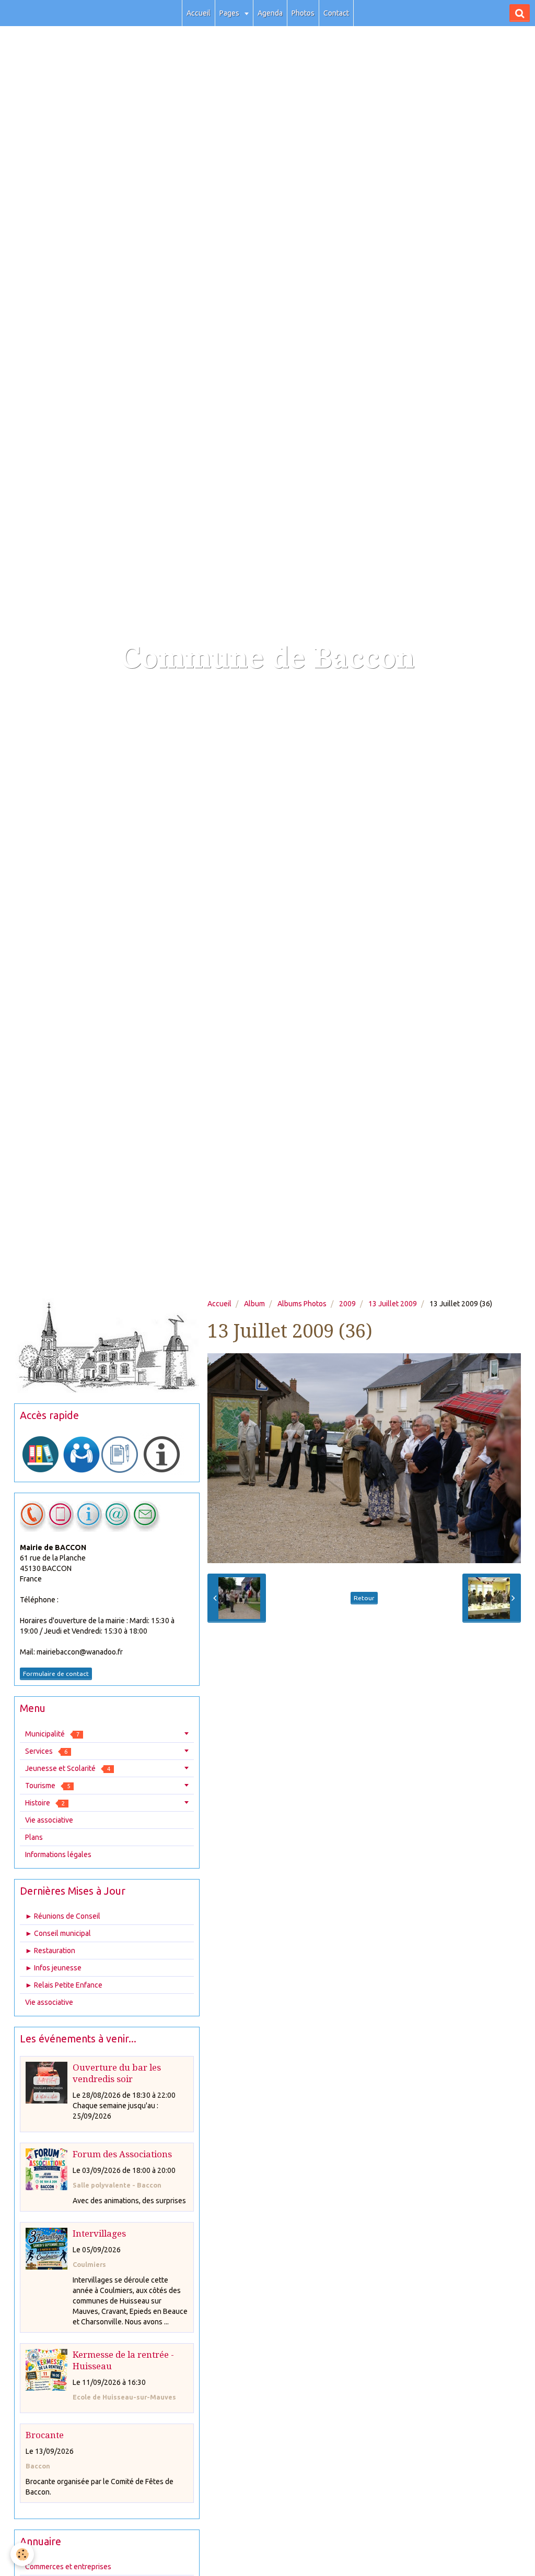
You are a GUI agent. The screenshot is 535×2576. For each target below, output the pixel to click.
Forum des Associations (122, 2154)
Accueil (199, 13)
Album (254, 1304)
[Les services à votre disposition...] (82, 1454)
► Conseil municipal (58, 1933)
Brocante (45, 2435)
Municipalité (52, 1734)
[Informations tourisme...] (162, 1454)
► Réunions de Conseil (63, 1916)
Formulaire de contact (56, 1674)
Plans (34, 1837)
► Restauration (50, 1951)
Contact (336, 13)
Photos (303, 13)
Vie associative (49, 1820)
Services (46, 1751)
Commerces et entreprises (68, 2567)
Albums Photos (302, 1304)
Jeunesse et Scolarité (68, 1768)
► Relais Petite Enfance (64, 1985)
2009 (347, 1304)
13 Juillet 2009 (393, 1304)
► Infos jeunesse (53, 1968)
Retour (364, 1598)
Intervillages (99, 2234)
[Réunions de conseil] (120, 1454)
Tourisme (48, 1786)
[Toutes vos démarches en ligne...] (41, 1454)
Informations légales (58, 1854)
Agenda (270, 13)
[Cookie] (22, 2554)
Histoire (45, 1803)
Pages (230, 13)
